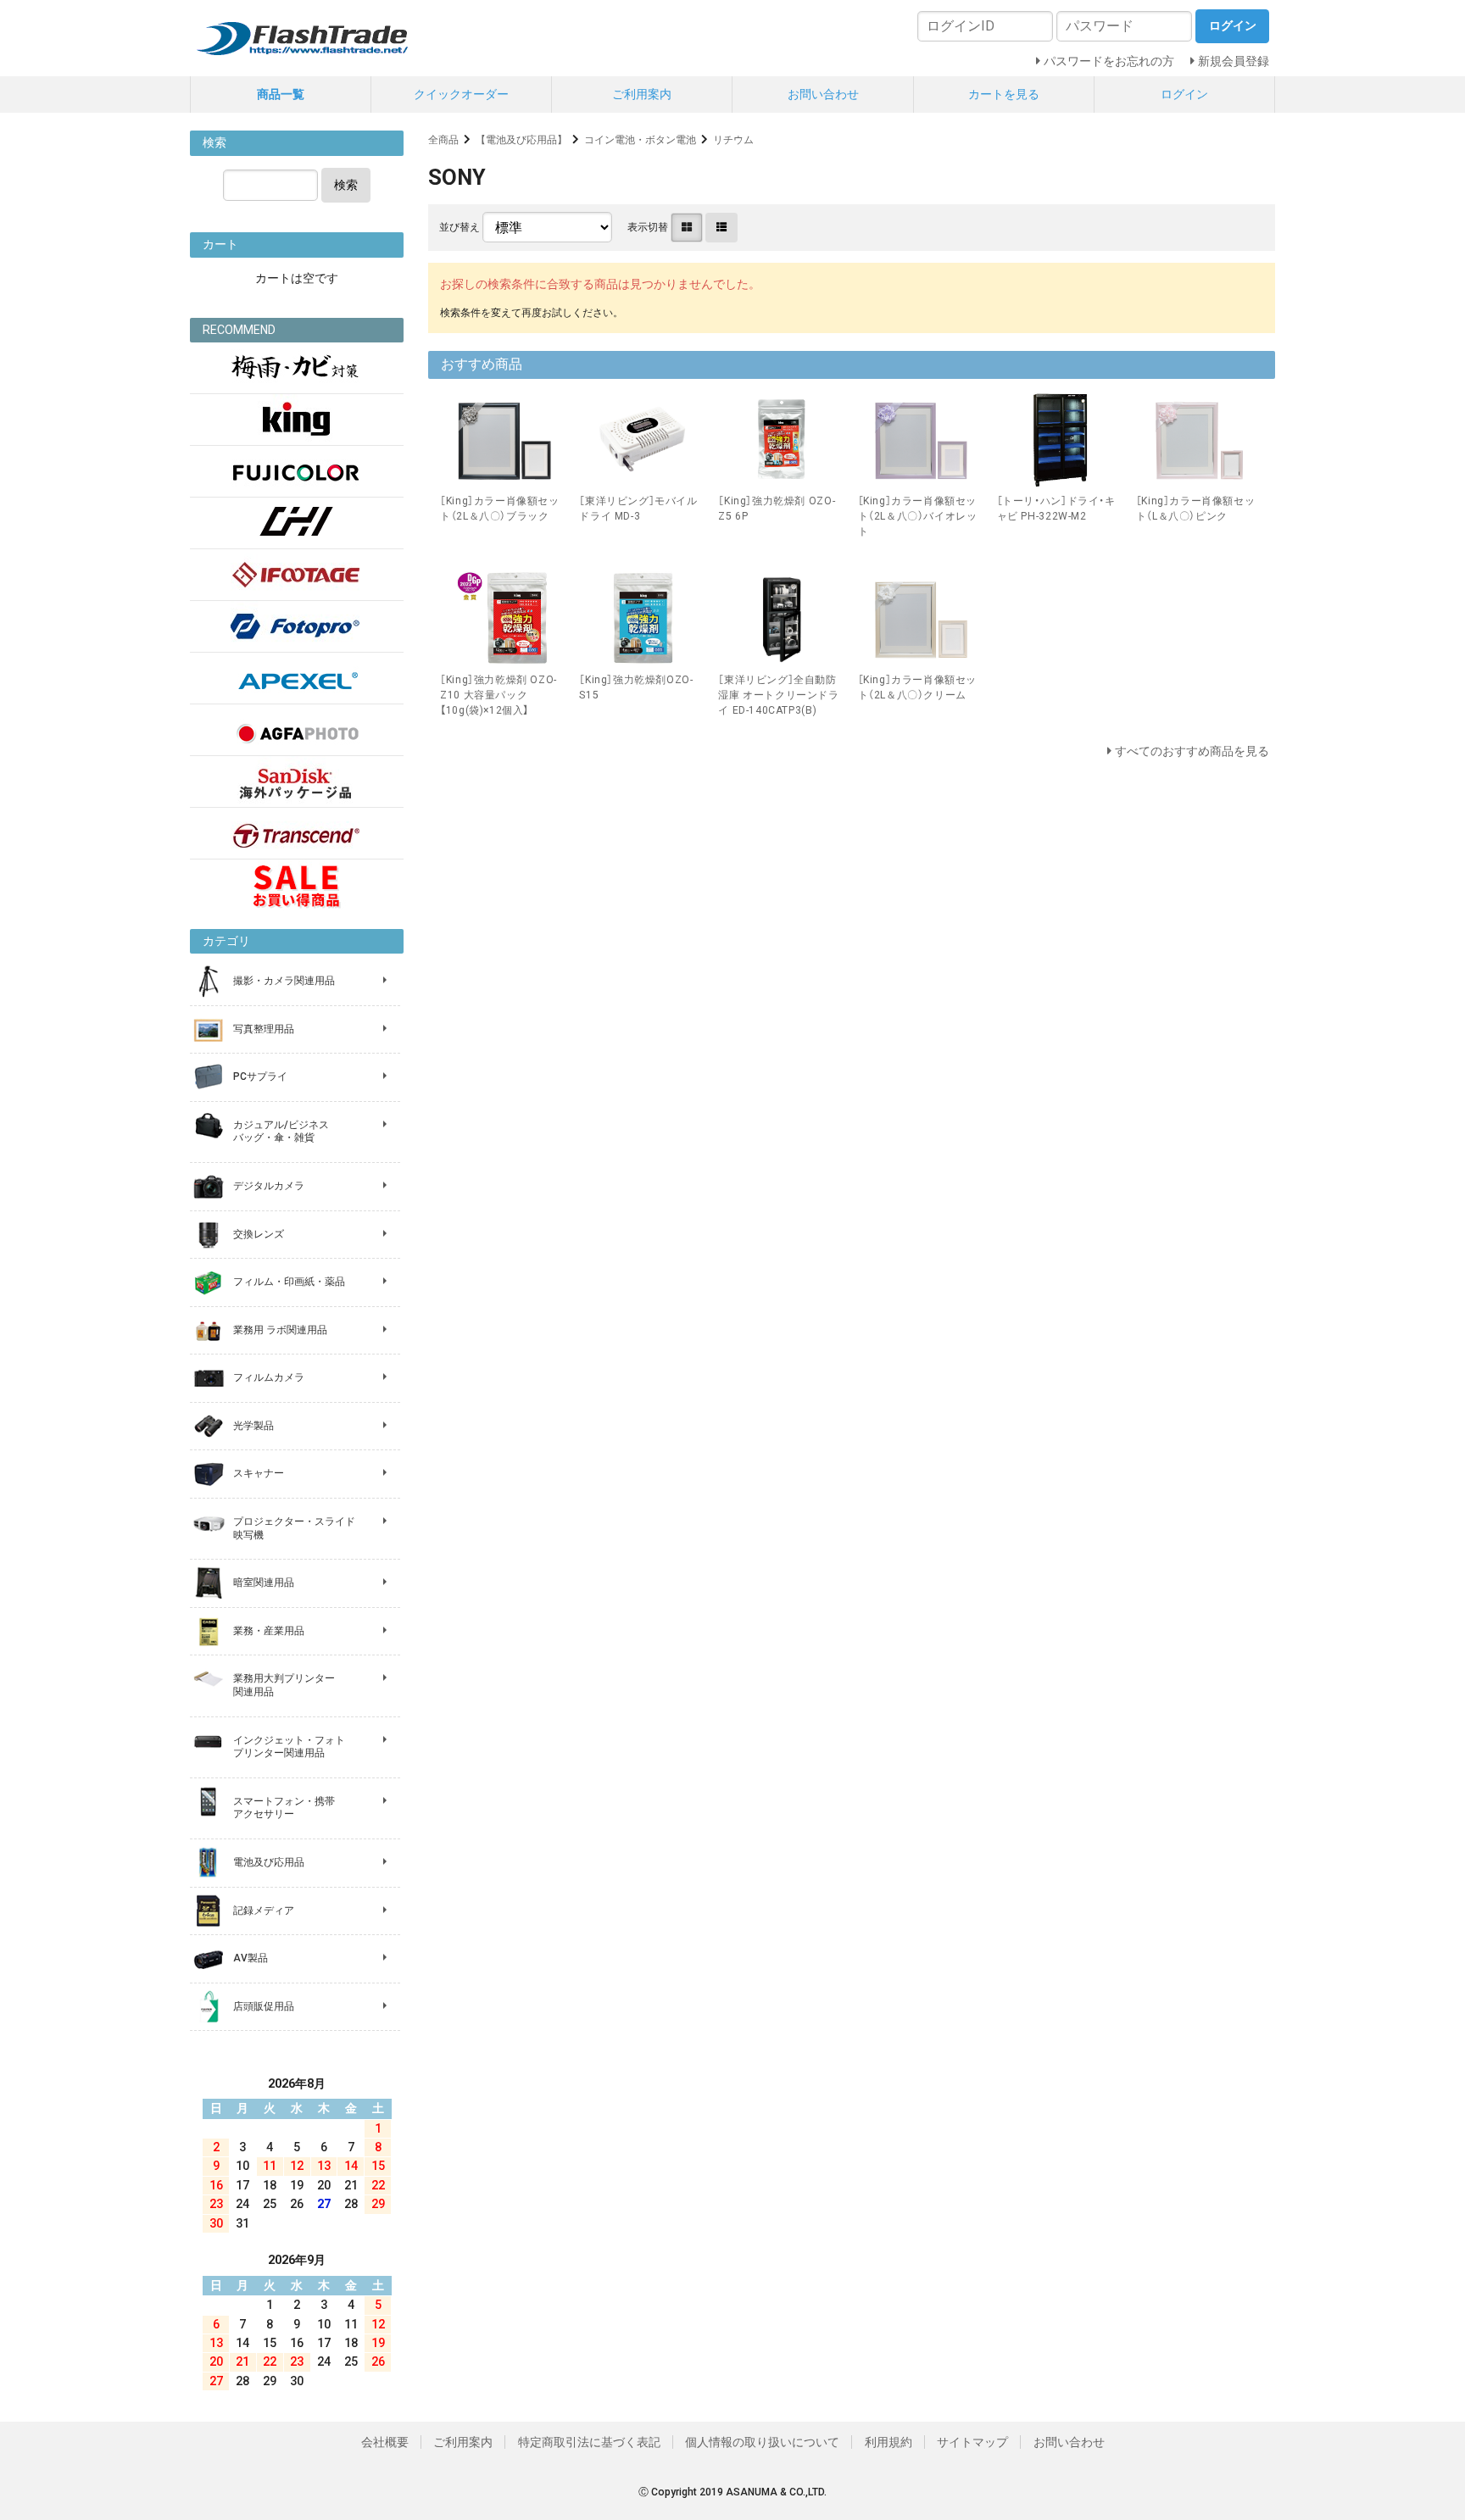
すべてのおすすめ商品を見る (1192, 751)
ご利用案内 (642, 94)
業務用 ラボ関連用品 (280, 1330)
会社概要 (385, 2442)
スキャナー (259, 1473)
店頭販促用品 (264, 2006)
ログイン (1184, 94)
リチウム (733, 140)
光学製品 (253, 1426)
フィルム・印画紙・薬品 (289, 1282)
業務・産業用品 (269, 1631)
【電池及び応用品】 (521, 140)
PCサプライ (260, 1076)
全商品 (443, 140)
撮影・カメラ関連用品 (284, 981)
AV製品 (251, 1958)
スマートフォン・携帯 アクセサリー (284, 1808)
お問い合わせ (823, 94)
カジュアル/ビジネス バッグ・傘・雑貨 (281, 1132)
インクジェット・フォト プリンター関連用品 (289, 1747)
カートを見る (1004, 94)
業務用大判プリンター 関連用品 (284, 1685)
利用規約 (888, 2442)
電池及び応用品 (269, 1862)
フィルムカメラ (269, 1377)
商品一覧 (281, 94)
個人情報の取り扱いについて (762, 2442)
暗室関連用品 (264, 1583)
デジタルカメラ (269, 1186)
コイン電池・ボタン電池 (640, 140)
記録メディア (264, 1911)
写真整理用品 (264, 1029)
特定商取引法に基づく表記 (589, 2442)
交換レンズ (259, 1234)
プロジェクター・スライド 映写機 (294, 1528)
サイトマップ (972, 2442)
